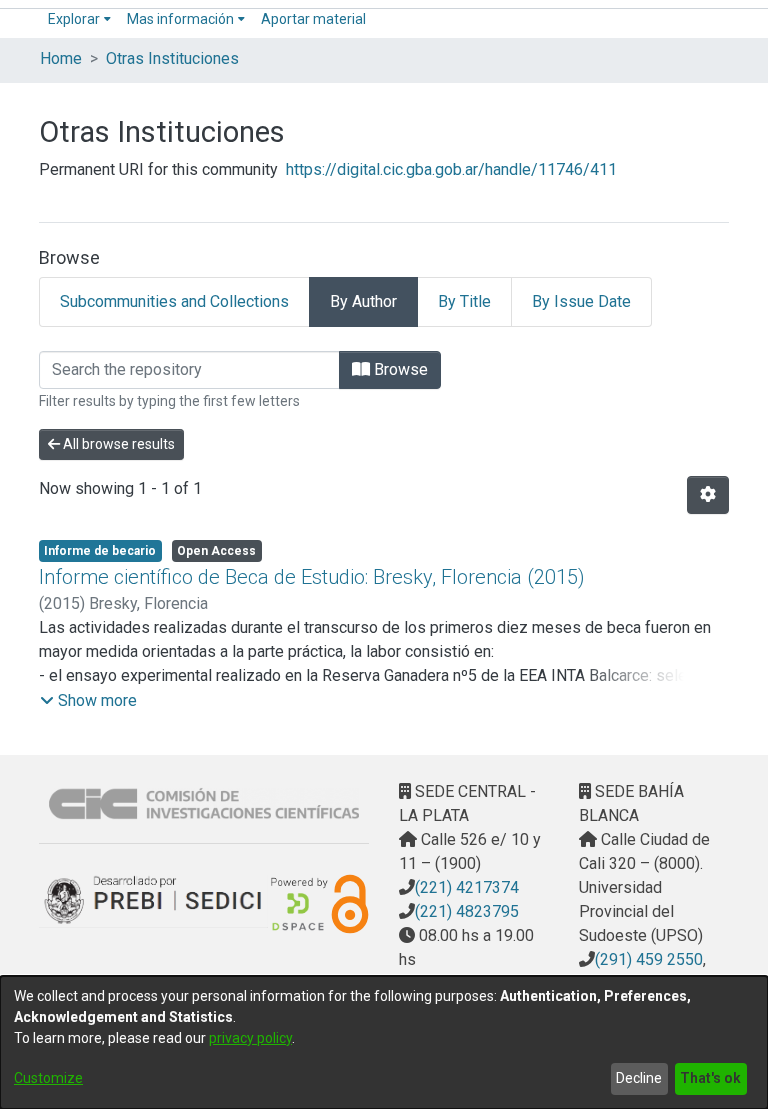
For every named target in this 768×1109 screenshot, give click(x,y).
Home (61, 58)
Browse (399, 369)
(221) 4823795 (467, 911)
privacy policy (250, 1038)
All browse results (117, 444)
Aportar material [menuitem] (313, 19)
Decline (639, 1078)
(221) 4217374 (467, 887)
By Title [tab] (464, 301)
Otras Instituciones (172, 58)
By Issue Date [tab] (581, 301)
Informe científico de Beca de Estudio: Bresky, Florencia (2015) (312, 577)
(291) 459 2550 (649, 959)
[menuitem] (79, 19)
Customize (48, 1078)
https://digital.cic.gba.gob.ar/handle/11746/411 (451, 169)
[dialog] (384, 1042)
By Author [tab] (363, 301)
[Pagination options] (708, 495)
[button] (88, 701)
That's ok (710, 1078)
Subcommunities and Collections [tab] (174, 301)
